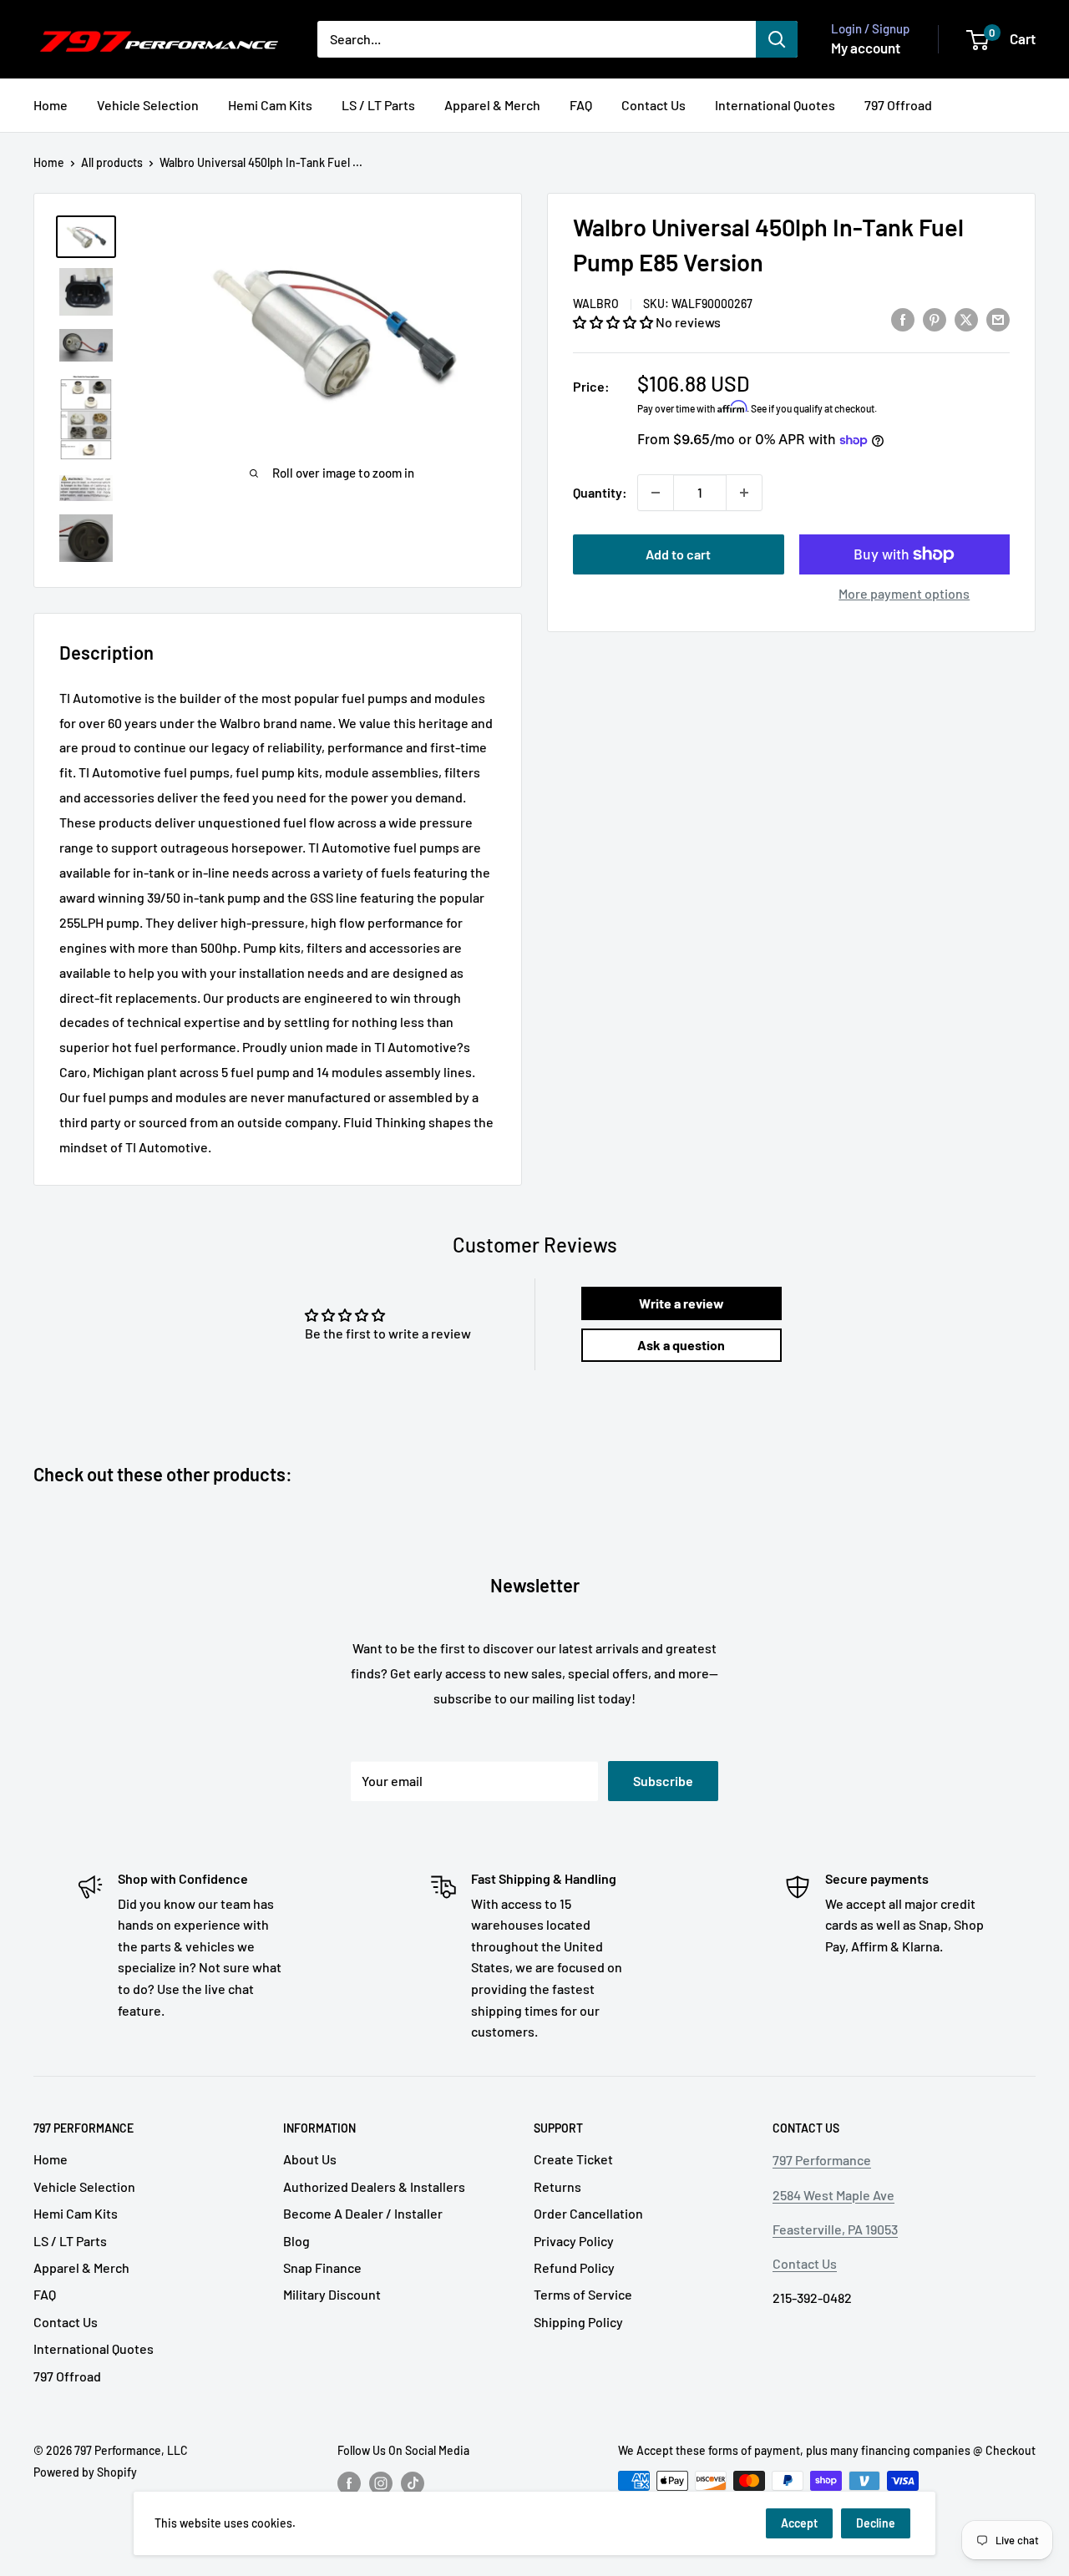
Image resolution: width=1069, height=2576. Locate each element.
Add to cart (678, 554)
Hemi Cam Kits (270, 105)
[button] (614, 322)
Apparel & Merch (492, 105)
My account (866, 48)
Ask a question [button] (681, 1345)
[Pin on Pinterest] (935, 319)
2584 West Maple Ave (833, 2195)
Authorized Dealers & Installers (374, 2186)
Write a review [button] (681, 1303)
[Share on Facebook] (903, 319)
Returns (557, 2186)
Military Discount (332, 2294)
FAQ (581, 105)
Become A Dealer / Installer (363, 2213)
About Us (310, 2159)
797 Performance (822, 2160)
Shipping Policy (578, 2322)
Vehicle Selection (148, 105)
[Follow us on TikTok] (413, 2482)
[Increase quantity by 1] (744, 493)
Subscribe (663, 1781)
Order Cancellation (588, 2213)
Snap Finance (322, 2267)
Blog (296, 2241)
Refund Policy (574, 2267)
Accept (799, 2523)
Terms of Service (583, 2294)
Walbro (596, 304)
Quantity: (600, 492)
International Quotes (775, 105)
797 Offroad (898, 105)
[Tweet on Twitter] (966, 319)
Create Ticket (573, 2159)
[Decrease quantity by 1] (656, 493)
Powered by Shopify (85, 2472)
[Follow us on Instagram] (381, 2482)
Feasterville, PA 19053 (835, 2229)
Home (51, 105)
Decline (876, 2523)
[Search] (777, 39)
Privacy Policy (574, 2241)
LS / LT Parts (378, 105)
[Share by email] (998, 319)
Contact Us (654, 105)
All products (112, 162)
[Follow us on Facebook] (349, 2482)
